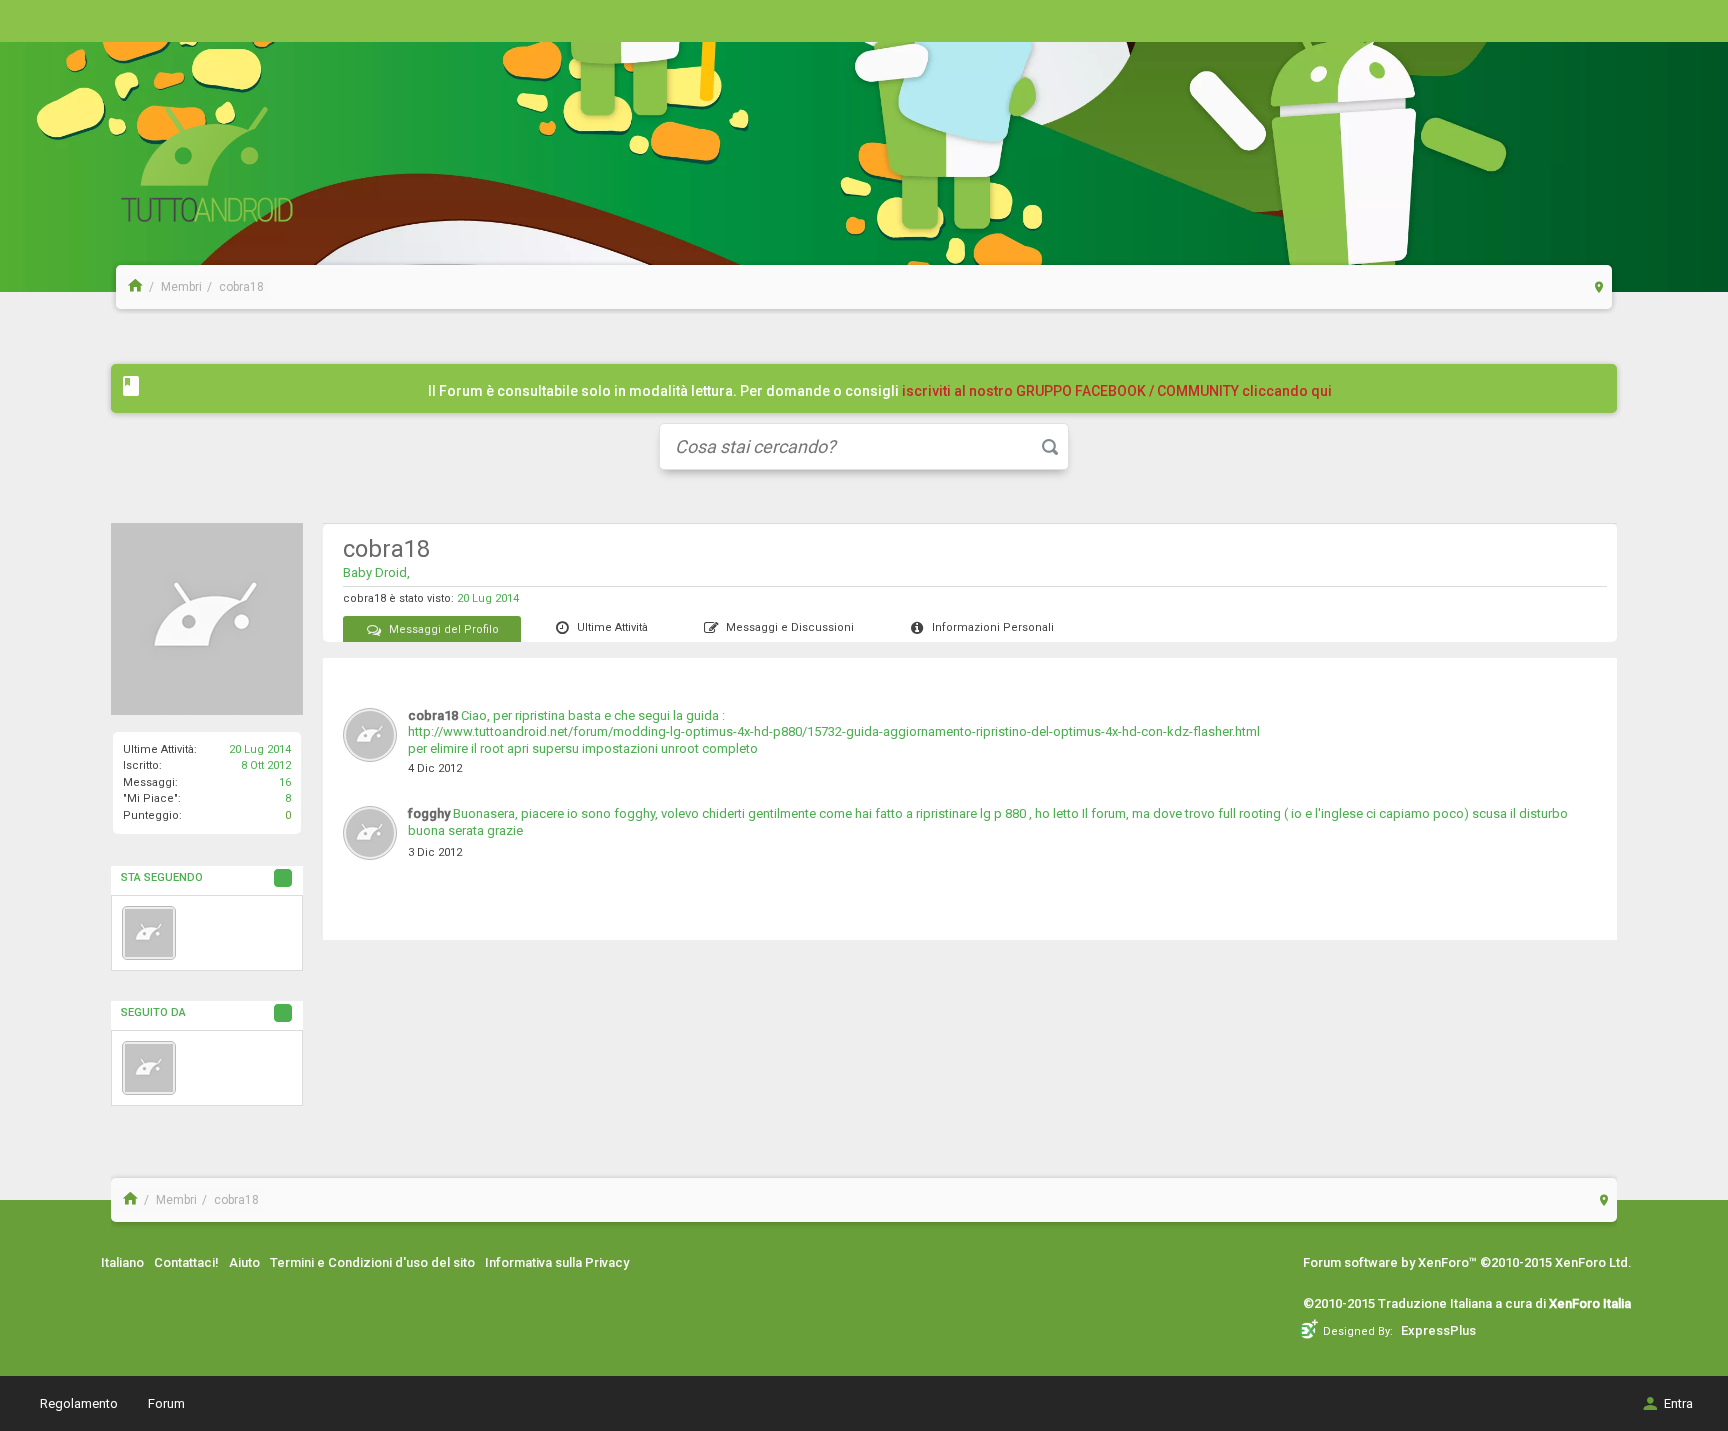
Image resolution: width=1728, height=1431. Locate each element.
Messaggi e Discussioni (790, 627)
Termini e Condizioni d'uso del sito (372, 1262)
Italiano (122, 1262)
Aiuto (244, 1262)
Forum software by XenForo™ (1467, 1262)
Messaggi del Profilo (444, 629)
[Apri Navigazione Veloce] (1599, 286)
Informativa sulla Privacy (557, 1262)
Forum (166, 1403)
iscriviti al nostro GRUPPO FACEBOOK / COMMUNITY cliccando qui (1117, 391)
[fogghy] (149, 933)
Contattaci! (186, 1262)
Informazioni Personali (993, 627)
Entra (1678, 1403)
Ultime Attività (612, 627)
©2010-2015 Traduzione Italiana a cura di (1467, 1303)
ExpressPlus (1438, 1330)
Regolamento (79, 1403)
